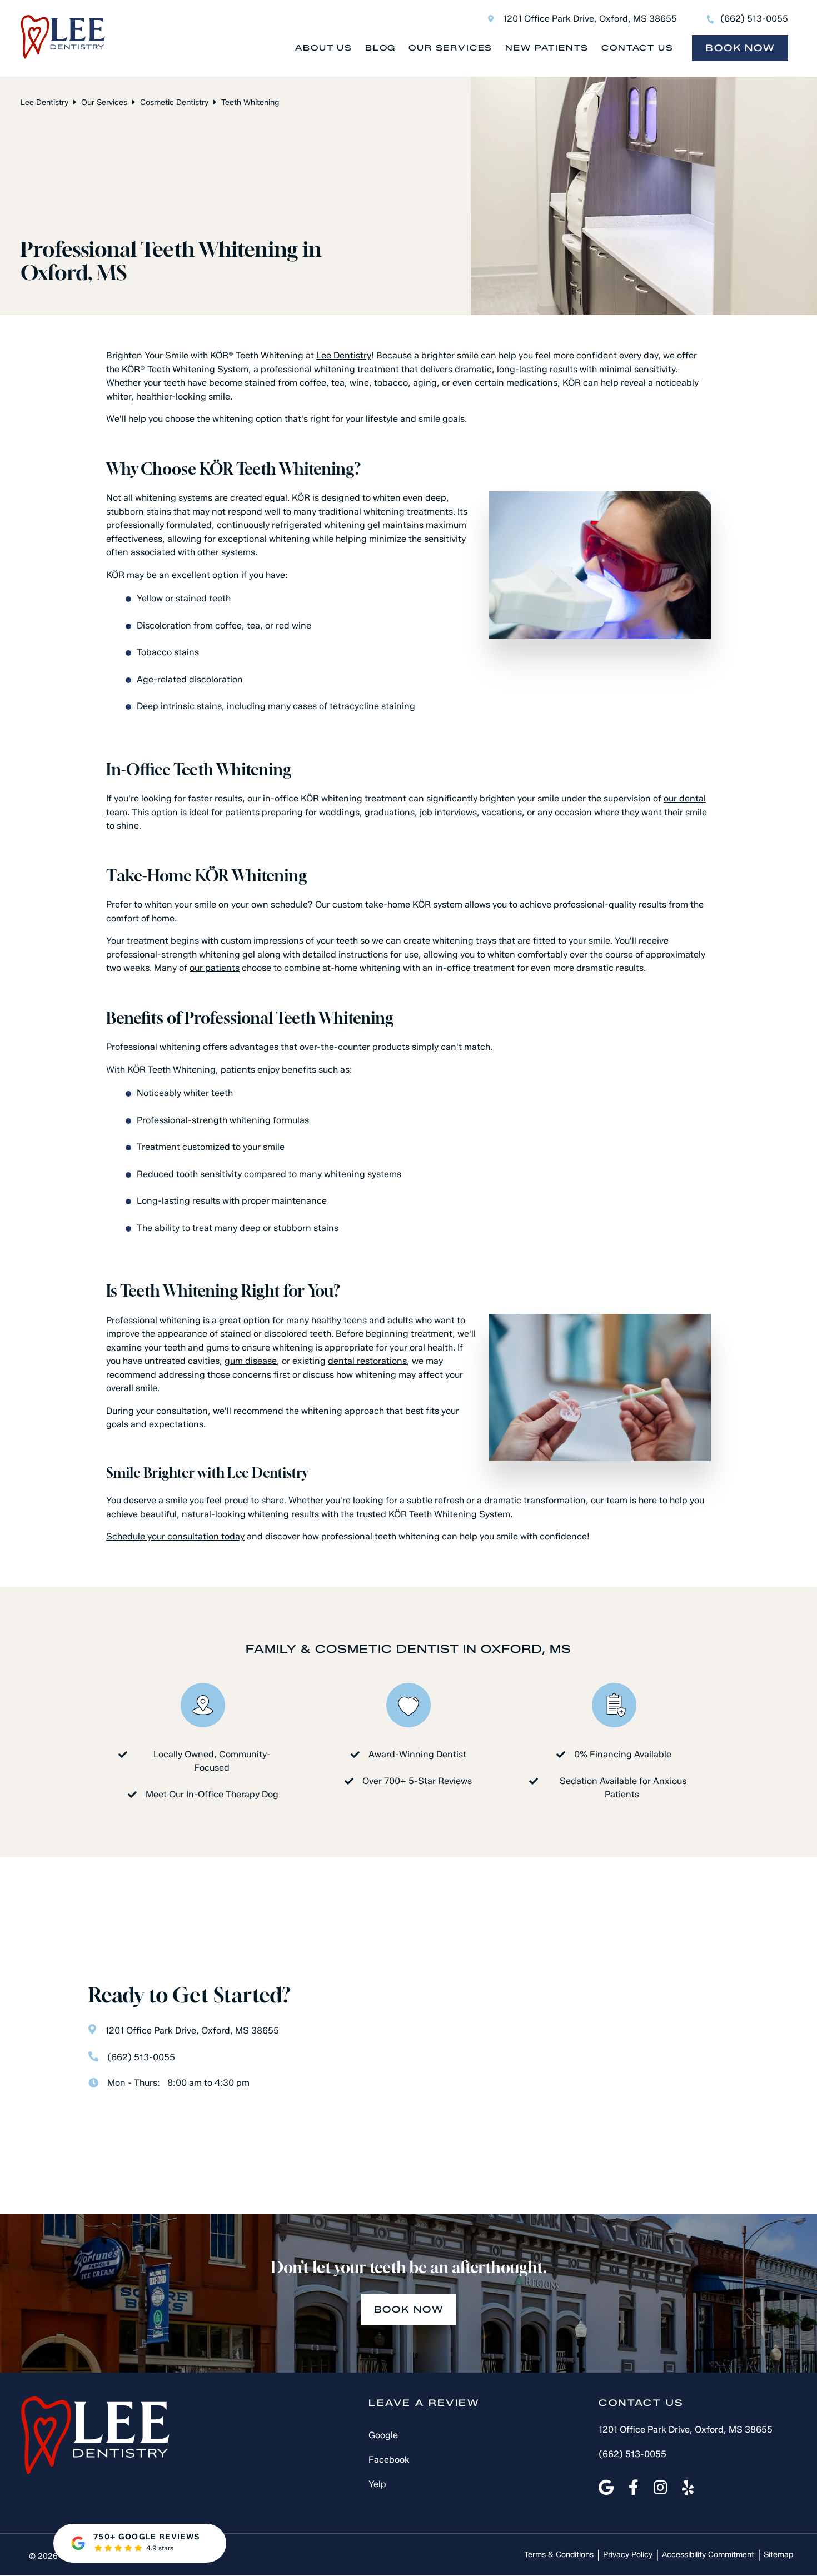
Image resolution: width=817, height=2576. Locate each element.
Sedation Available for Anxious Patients (623, 1788)
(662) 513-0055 (754, 19)
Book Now (740, 48)
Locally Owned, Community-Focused (212, 1761)
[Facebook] (634, 2488)
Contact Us (637, 48)
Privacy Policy (628, 2555)
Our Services (450, 48)
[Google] (606, 2488)
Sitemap (778, 2555)
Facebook (389, 2460)
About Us (324, 48)
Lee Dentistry (44, 103)
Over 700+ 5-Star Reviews (417, 1781)
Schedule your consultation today (175, 1536)
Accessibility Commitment (708, 2555)
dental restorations (367, 1361)
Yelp (377, 2485)
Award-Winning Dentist (417, 1754)
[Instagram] (661, 2488)
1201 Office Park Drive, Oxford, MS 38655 (590, 19)
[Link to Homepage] (95, 2437)
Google (383, 2436)
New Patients (547, 48)
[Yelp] (688, 2488)
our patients (215, 968)
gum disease (251, 1361)
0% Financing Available (623, 1754)
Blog (380, 48)
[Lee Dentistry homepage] (63, 56)
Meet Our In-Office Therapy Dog (212, 1794)
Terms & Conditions (559, 2555)
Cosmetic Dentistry (174, 103)
